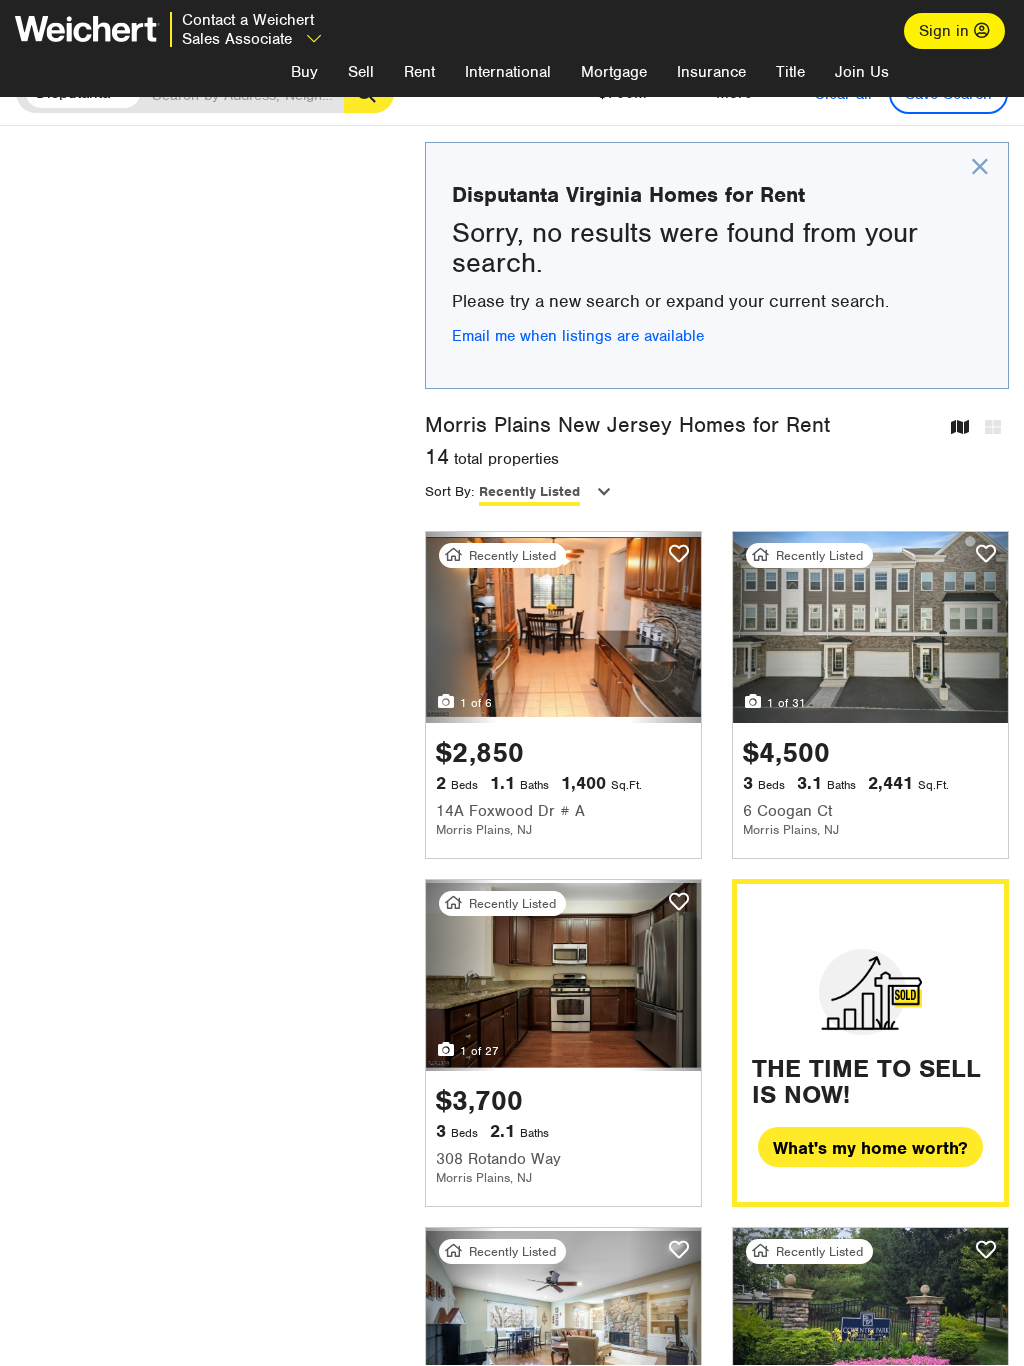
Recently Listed (529, 491)
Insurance (711, 72)
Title (790, 72)
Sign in (946, 31)
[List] (993, 428)
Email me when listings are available (578, 336)
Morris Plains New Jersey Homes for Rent (627, 424)
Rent (419, 72)
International (508, 72)
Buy (304, 72)
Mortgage (614, 72)
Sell (361, 72)
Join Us (862, 72)
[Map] (960, 428)
